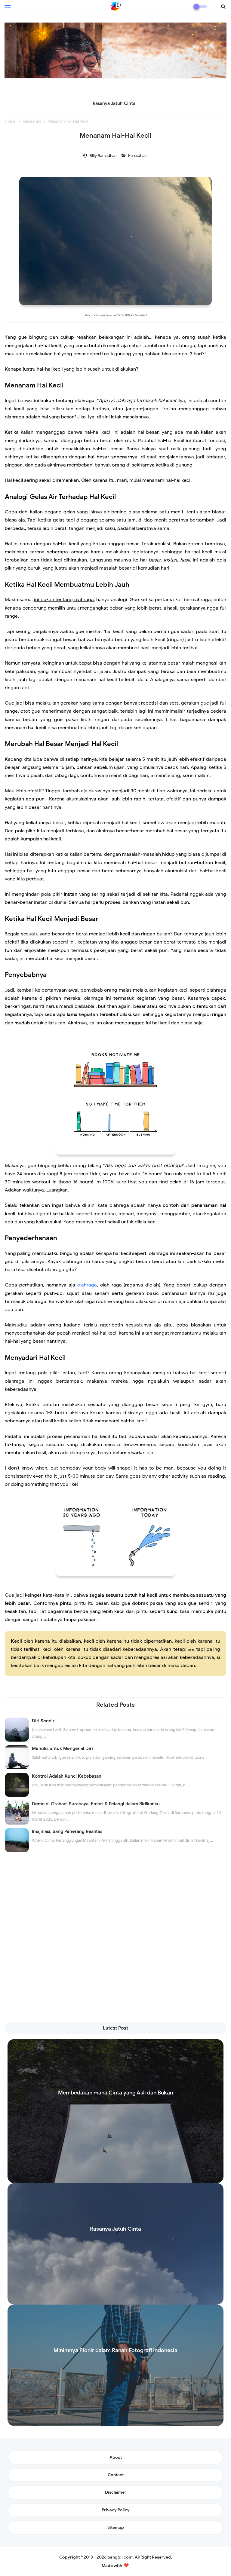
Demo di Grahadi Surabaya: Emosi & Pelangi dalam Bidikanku (96, 1804)
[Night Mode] (200, 7)
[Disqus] (115, 1941)
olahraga (87, 1285)
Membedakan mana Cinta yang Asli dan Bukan (115, 2093)
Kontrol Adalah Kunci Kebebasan (67, 1776)
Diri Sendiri (44, 1721)
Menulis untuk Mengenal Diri (62, 1748)
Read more (116, 2178)
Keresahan (138, 156)
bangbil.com (120, 2557)
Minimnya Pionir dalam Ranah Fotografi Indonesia (114, 103)
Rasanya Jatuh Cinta (115, 2229)
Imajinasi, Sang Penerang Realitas (67, 1831)
